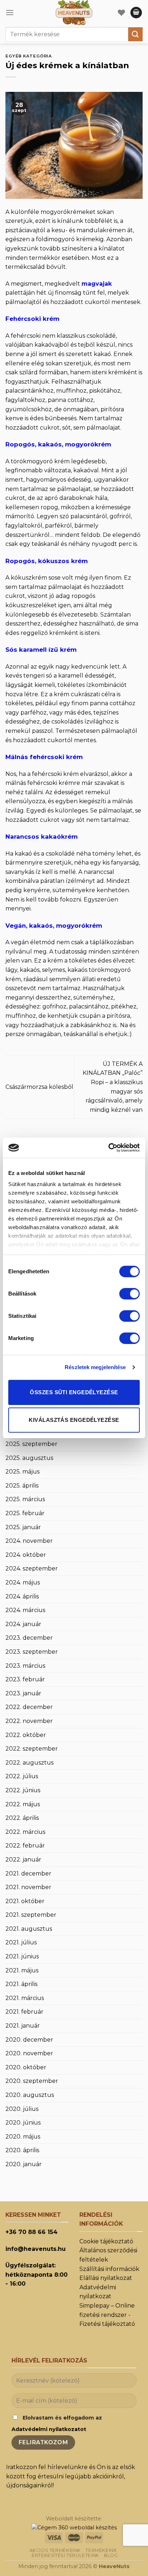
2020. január (24, 2164)
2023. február (25, 1679)
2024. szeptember (32, 1568)
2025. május (22, 1472)
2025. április (22, 1486)
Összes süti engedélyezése (74, 1392)
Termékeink (101, 2550)
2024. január (23, 1624)
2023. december (29, 1638)
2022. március (25, 1832)
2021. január (23, 2026)
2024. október (26, 1555)
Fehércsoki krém (32, 319)
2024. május (23, 1582)
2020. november (29, 2053)
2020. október (26, 2067)
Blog (111, 2555)
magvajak (97, 284)
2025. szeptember (31, 1444)
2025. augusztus (29, 1458)
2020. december (29, 2040)
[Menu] (10, 12)
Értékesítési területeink (65, 2555)
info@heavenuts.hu (36, 2249)
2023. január (23, 1693)
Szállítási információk (109, 2269)
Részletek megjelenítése (95, 1367)
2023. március (25, 1666)
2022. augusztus (29, 1763)
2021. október (25, 1901)
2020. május (23, 2137)
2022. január (23, 1860)
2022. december (29, 1707)
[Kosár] (136, 13)
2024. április (22, 1596)
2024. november (29, 1541)
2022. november (29, 1721)
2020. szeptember (32, 2081)
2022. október (26, 1735)
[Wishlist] (121, 13)
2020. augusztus (30, 2095)
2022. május (23, 1804)
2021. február (24, 2012)
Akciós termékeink (55, 2550)
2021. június (22, 1956)
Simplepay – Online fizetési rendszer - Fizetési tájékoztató (107, 2315)
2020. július (22, 2109)
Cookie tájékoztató (106, 2241)
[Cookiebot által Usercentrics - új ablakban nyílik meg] (108, 1148)
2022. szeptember (32, 1749)
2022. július (22, 1776)
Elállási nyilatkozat (106, 2278)
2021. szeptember (31, 1915)
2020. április (22, 2150)
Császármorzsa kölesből (39, 1087)
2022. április (22, 1818)
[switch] (129, 1294)
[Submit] (135, 34)
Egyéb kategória (29, 56)
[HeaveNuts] (74, 13)
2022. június (23, 1790)
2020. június (23, 2123)
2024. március (25, 1610)
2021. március (25, 1998)
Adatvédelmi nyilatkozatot (49, 2429)
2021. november (28, 1887)
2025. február (25, 1513)
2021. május (22, 1970)
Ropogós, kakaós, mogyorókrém (58, 444)
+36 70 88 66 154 (31, 2232)
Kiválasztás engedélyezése (74, 1420)
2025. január (23, 1527)
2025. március (25, 1499)
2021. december (28, 1874)
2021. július (21, 1942)
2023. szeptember (32, 1652)
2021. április (21, 1984)
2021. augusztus (29, 1929)
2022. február (25, 1846)
